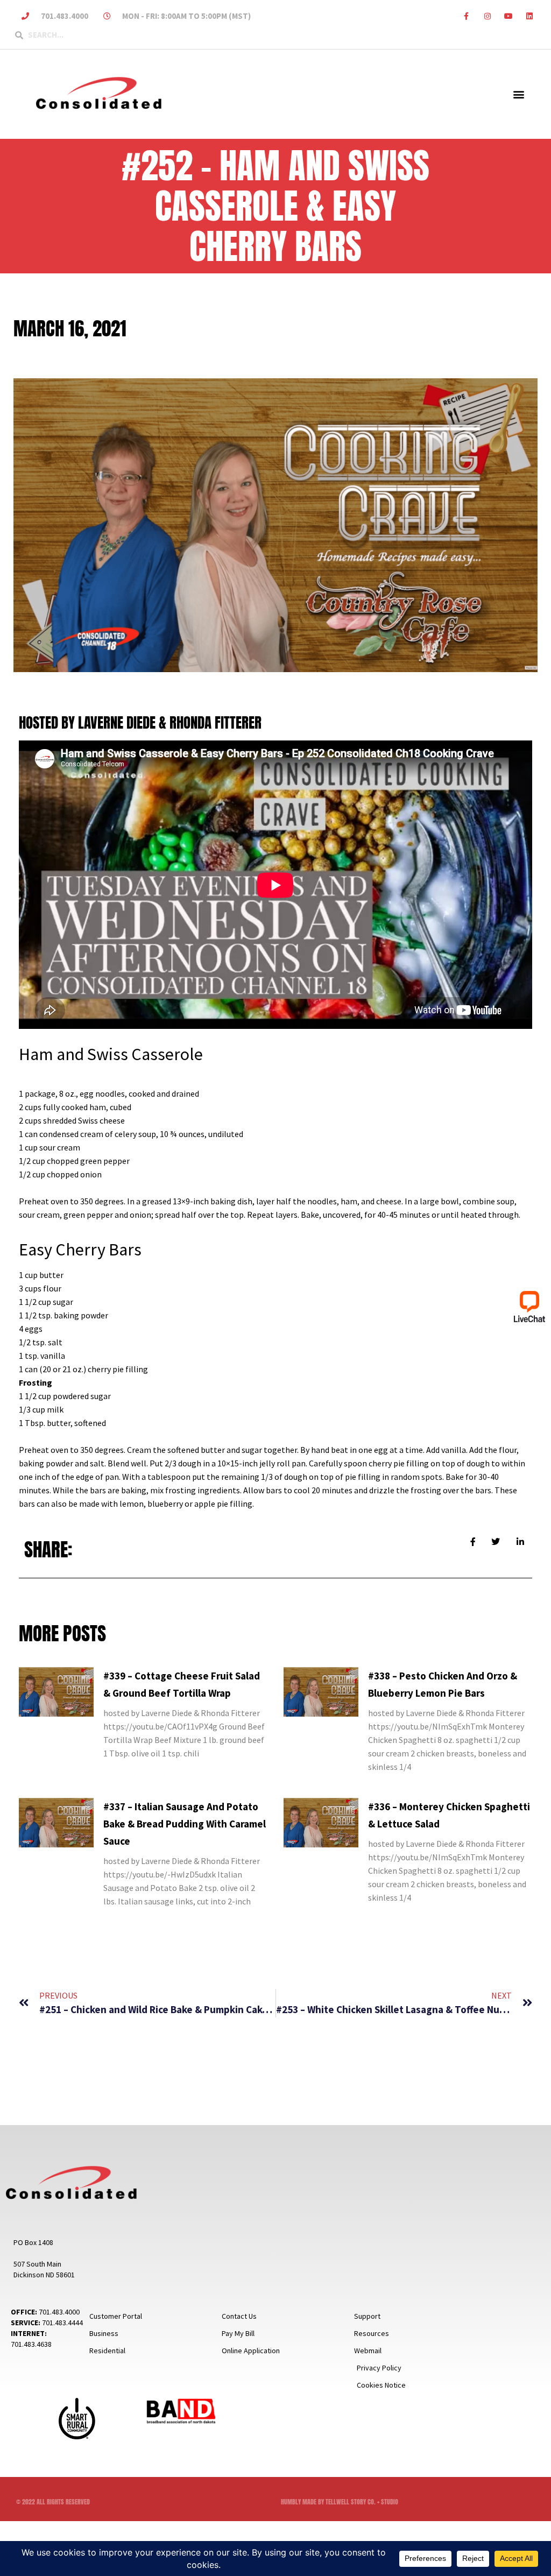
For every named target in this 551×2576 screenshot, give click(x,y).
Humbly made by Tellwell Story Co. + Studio (340, 2502)
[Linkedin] (530, 16)
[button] (518, 94)
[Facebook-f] (466, 16)
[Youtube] (509, 16)
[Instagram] (487, 16)
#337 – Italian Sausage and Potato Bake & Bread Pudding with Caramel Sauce (185, 1824)
